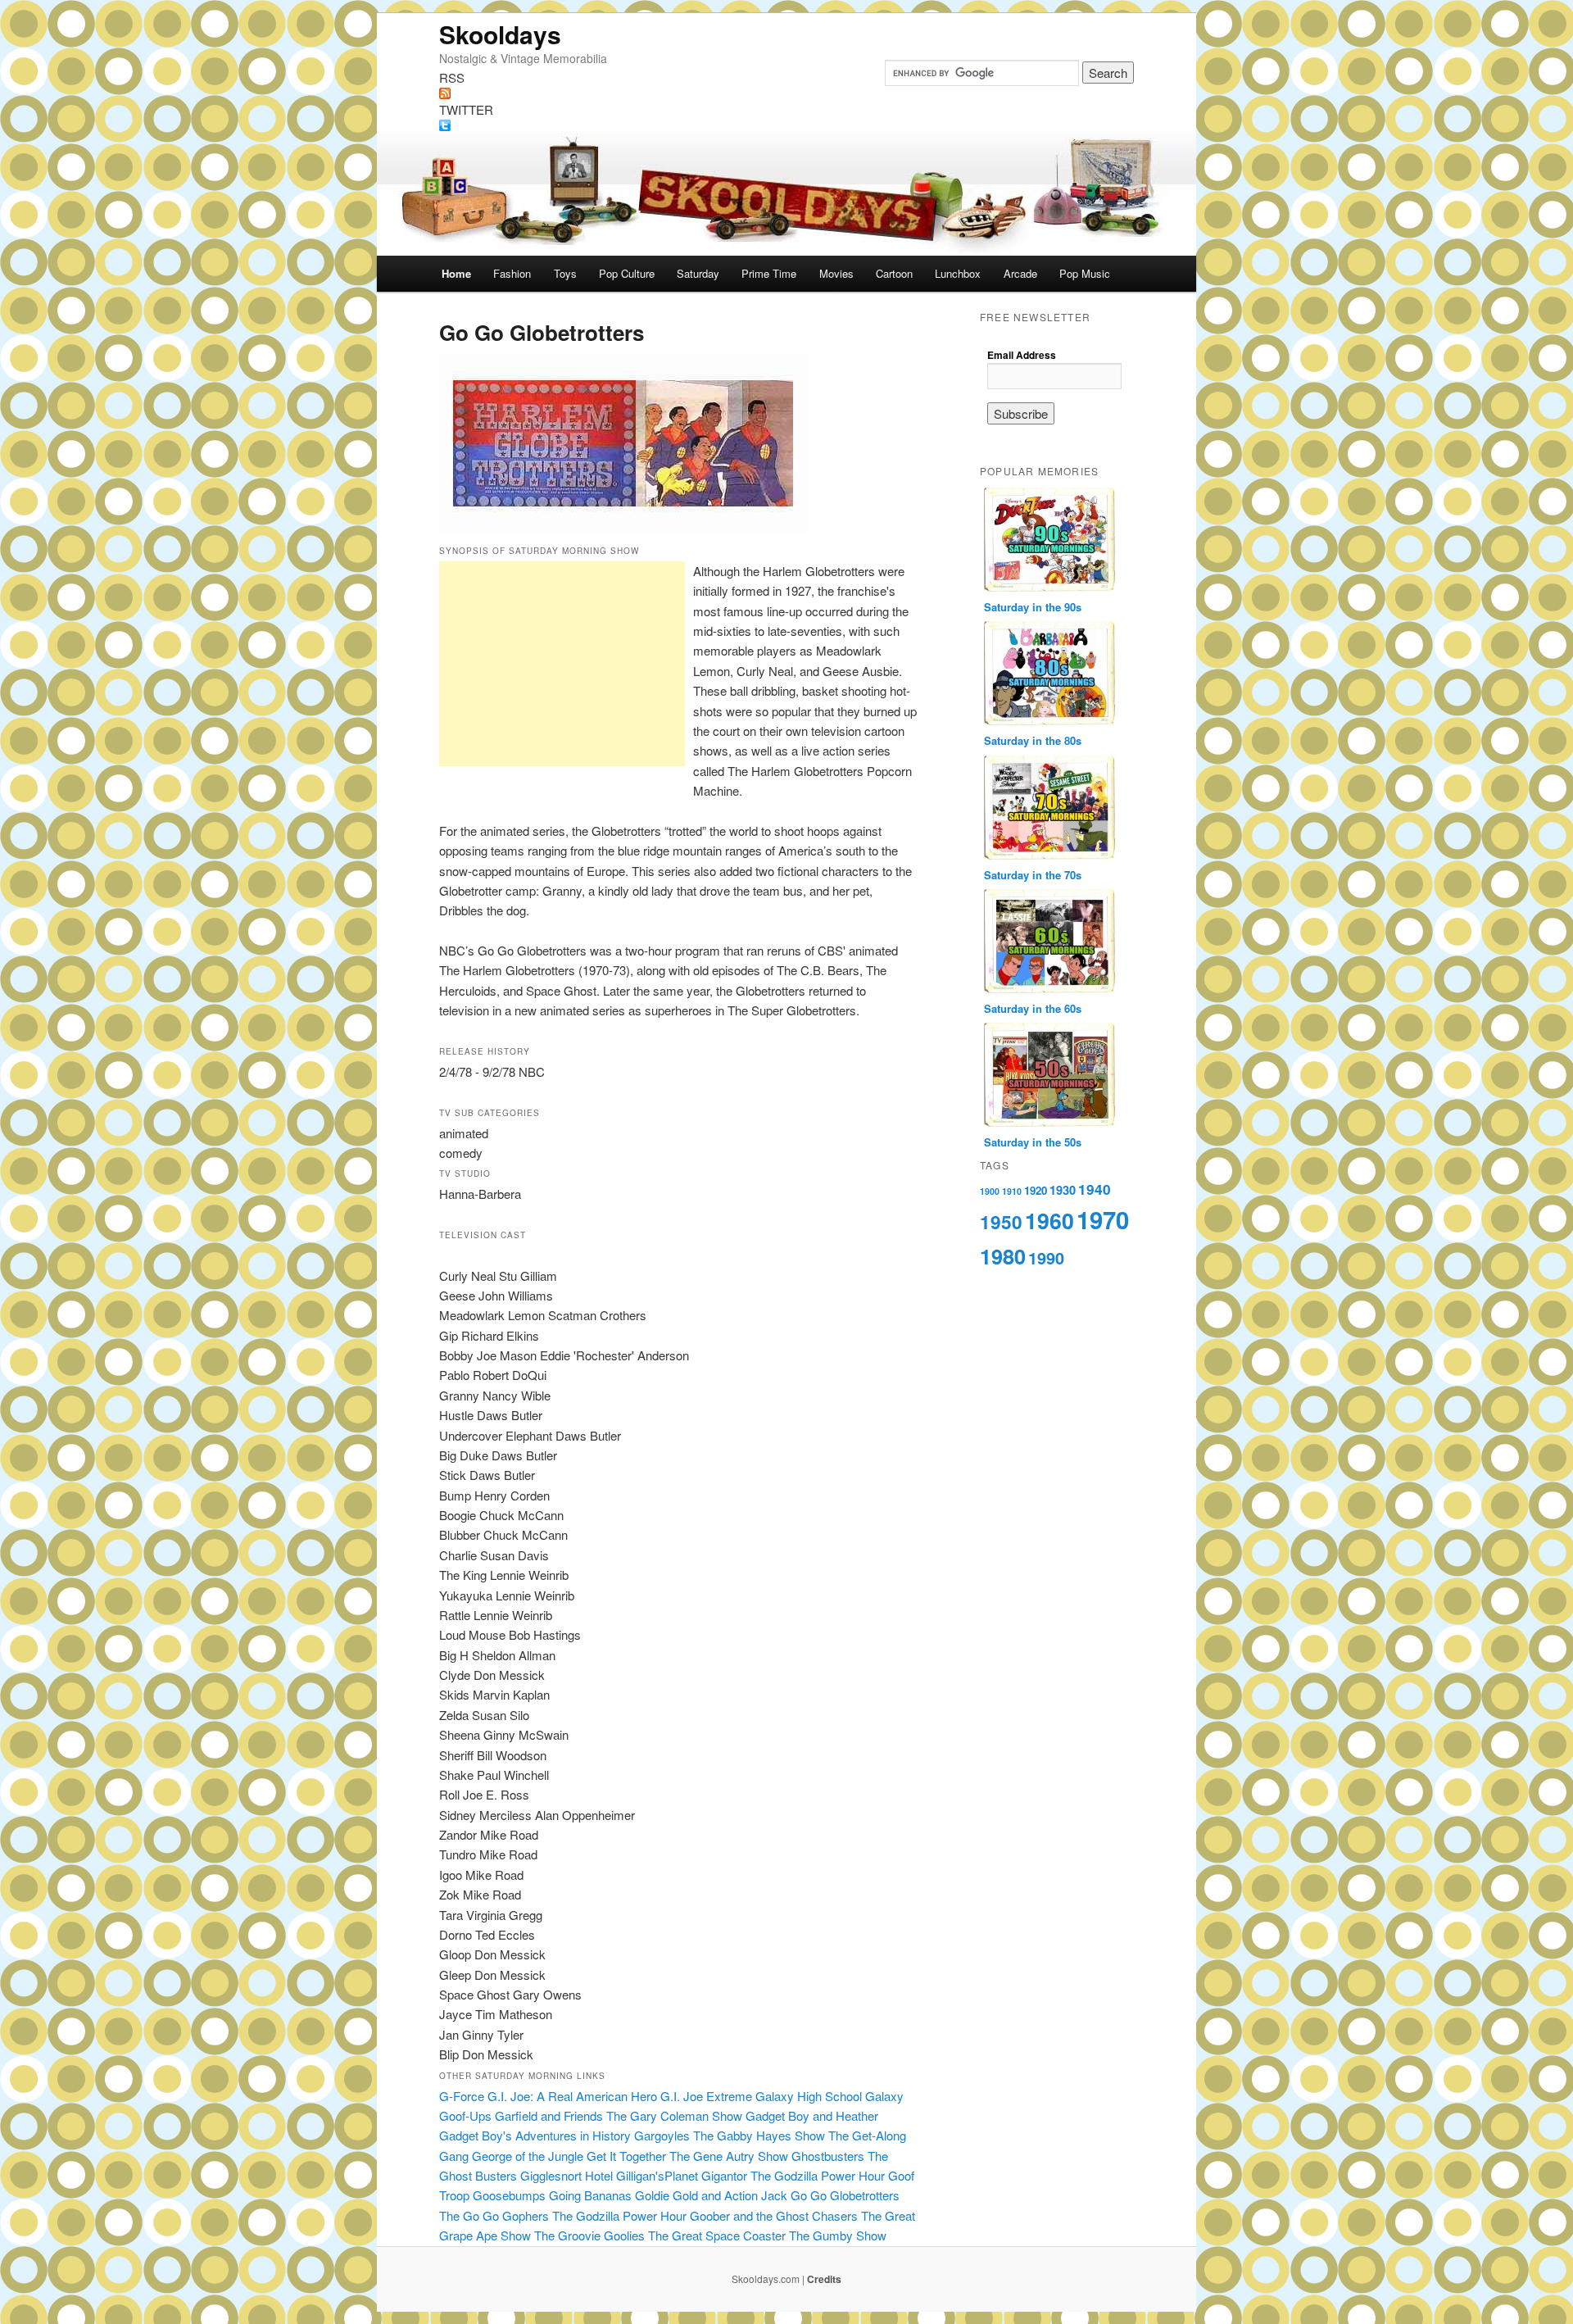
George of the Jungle (528, 2156)
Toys (565, 273)
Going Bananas (590, 2195)
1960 (1049, 1220)
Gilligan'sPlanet (657, 2175)
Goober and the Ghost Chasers (774, 2215)
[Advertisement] (562, 664)
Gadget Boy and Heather (812, 2115)
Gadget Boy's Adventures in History (535, 2135)
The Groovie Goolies (589, 2235)
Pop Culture (627, 273)
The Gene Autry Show (729, 2156)
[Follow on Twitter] (786, 125)
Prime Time (769, 273)
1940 (1095, 1189)
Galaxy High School (809, 2096)
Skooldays (500, 34)
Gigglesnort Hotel (567, 2175)
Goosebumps (509, 2195)
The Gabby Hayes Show (759, 2135)
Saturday (698, 273)
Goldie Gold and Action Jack (711, 2195)
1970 (1103, 1219)
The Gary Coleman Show (674, 2115)
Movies (836, 273)
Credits (824, 2279)
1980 (1003, 1256)
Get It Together (626, 2156)
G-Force (462, 2096)
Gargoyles (662, 2135)
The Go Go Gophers (494, 2215)
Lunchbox (958, 273)
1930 (1063, 1190)
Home (456, 273)
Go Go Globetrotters (845, 2195)
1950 (1001, 1222)
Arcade (1020, 273)
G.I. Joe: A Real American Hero (572, 2096)
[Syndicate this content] (786, 93)
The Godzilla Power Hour (818, 2175)
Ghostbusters (828, 2156)
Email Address (1022, 355)
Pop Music (1085, 273)
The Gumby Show (838, 2235)
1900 (990, 1191)
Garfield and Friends (549, 2115)
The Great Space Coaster (717, 2235)
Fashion (512, 273)
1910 (1012, 1191)
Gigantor (724, 2175)
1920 (1036, 1190)
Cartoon (894, 273)
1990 (1046, 1257)
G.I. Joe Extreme (706, 2096)
